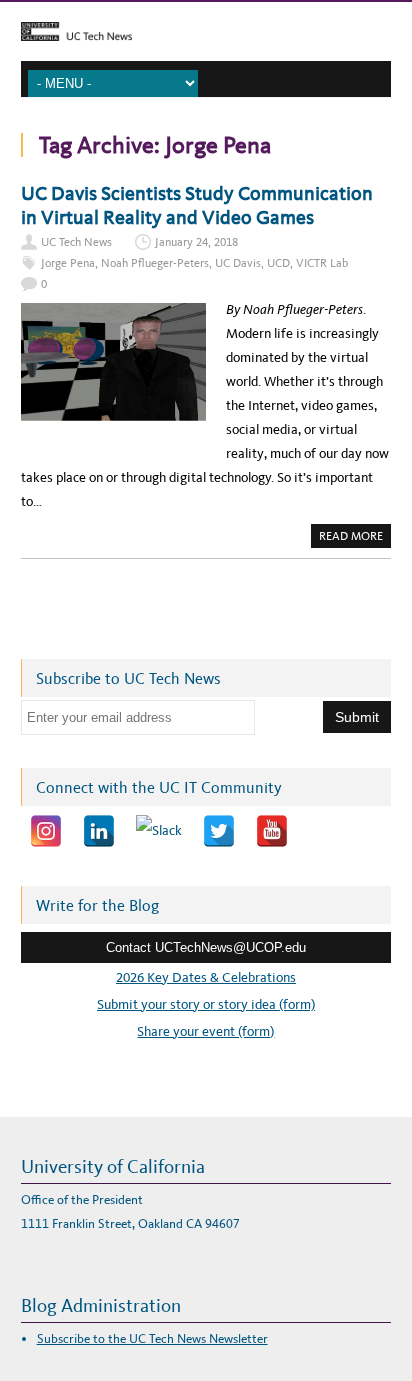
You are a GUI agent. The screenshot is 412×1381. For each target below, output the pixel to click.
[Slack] (159, 831)
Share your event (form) (205, 1031)
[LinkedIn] (99, 831)
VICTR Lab (322, 263)
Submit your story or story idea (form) (206, 1004)
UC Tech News (76, 242)
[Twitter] (219, 831)
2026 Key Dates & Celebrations (206, 977)
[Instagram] (46, 831)
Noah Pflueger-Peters (155, 263)
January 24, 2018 (196, 242)
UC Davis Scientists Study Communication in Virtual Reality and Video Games (197, 205)
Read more (355, 538)
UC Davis (238, 263)
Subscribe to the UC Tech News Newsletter (152, 1338)
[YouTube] (272, 831)
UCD (278, 263)
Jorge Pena (68, 263)
